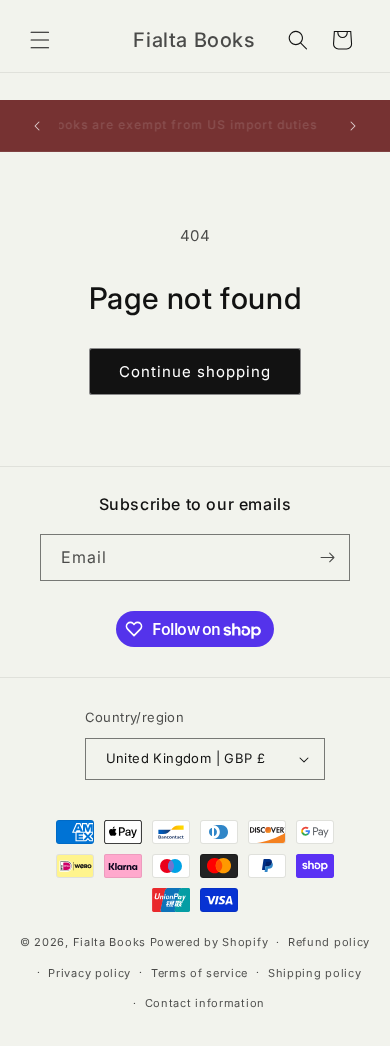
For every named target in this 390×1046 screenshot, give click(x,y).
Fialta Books (109, 942)
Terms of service (199, 973)
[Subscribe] (327, 557)
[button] (40, 40)
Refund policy (329, 942)
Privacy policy (89, 973)
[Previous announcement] (37, 126)
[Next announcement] (353, 126)
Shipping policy (315, 973)
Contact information (205, 1003)
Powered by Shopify (209, 942)
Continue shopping (195, 371)
